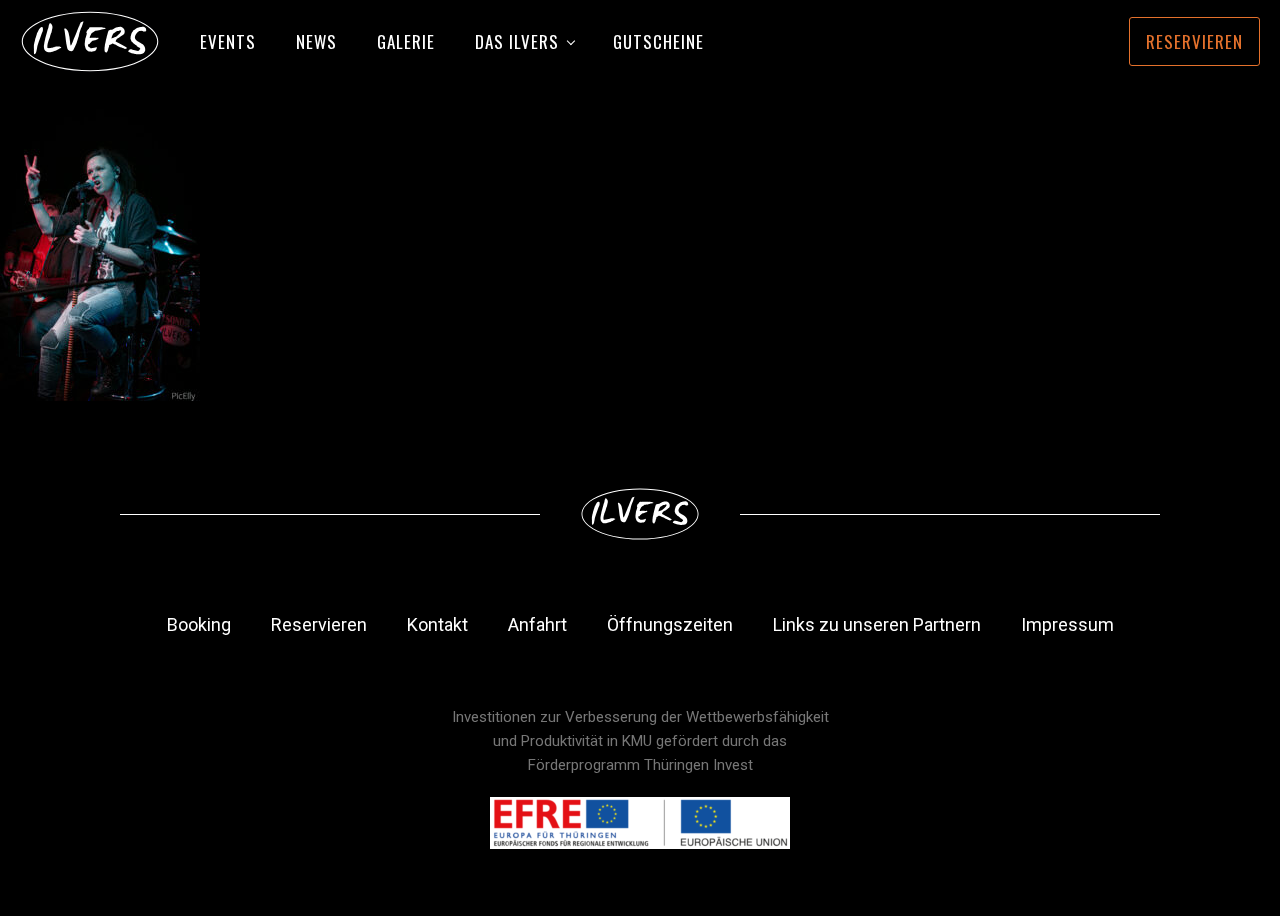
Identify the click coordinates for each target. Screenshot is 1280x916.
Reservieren (1194, 41)
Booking (199, 624)
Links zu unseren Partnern (877, 624)
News (316, 41)
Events (228, 41)
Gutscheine (658, 41)
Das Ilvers (517, 41)
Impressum (1067, 624)
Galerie (406, 41)
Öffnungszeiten (670, 624)
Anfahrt (537, 624)
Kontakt (437, 624)
